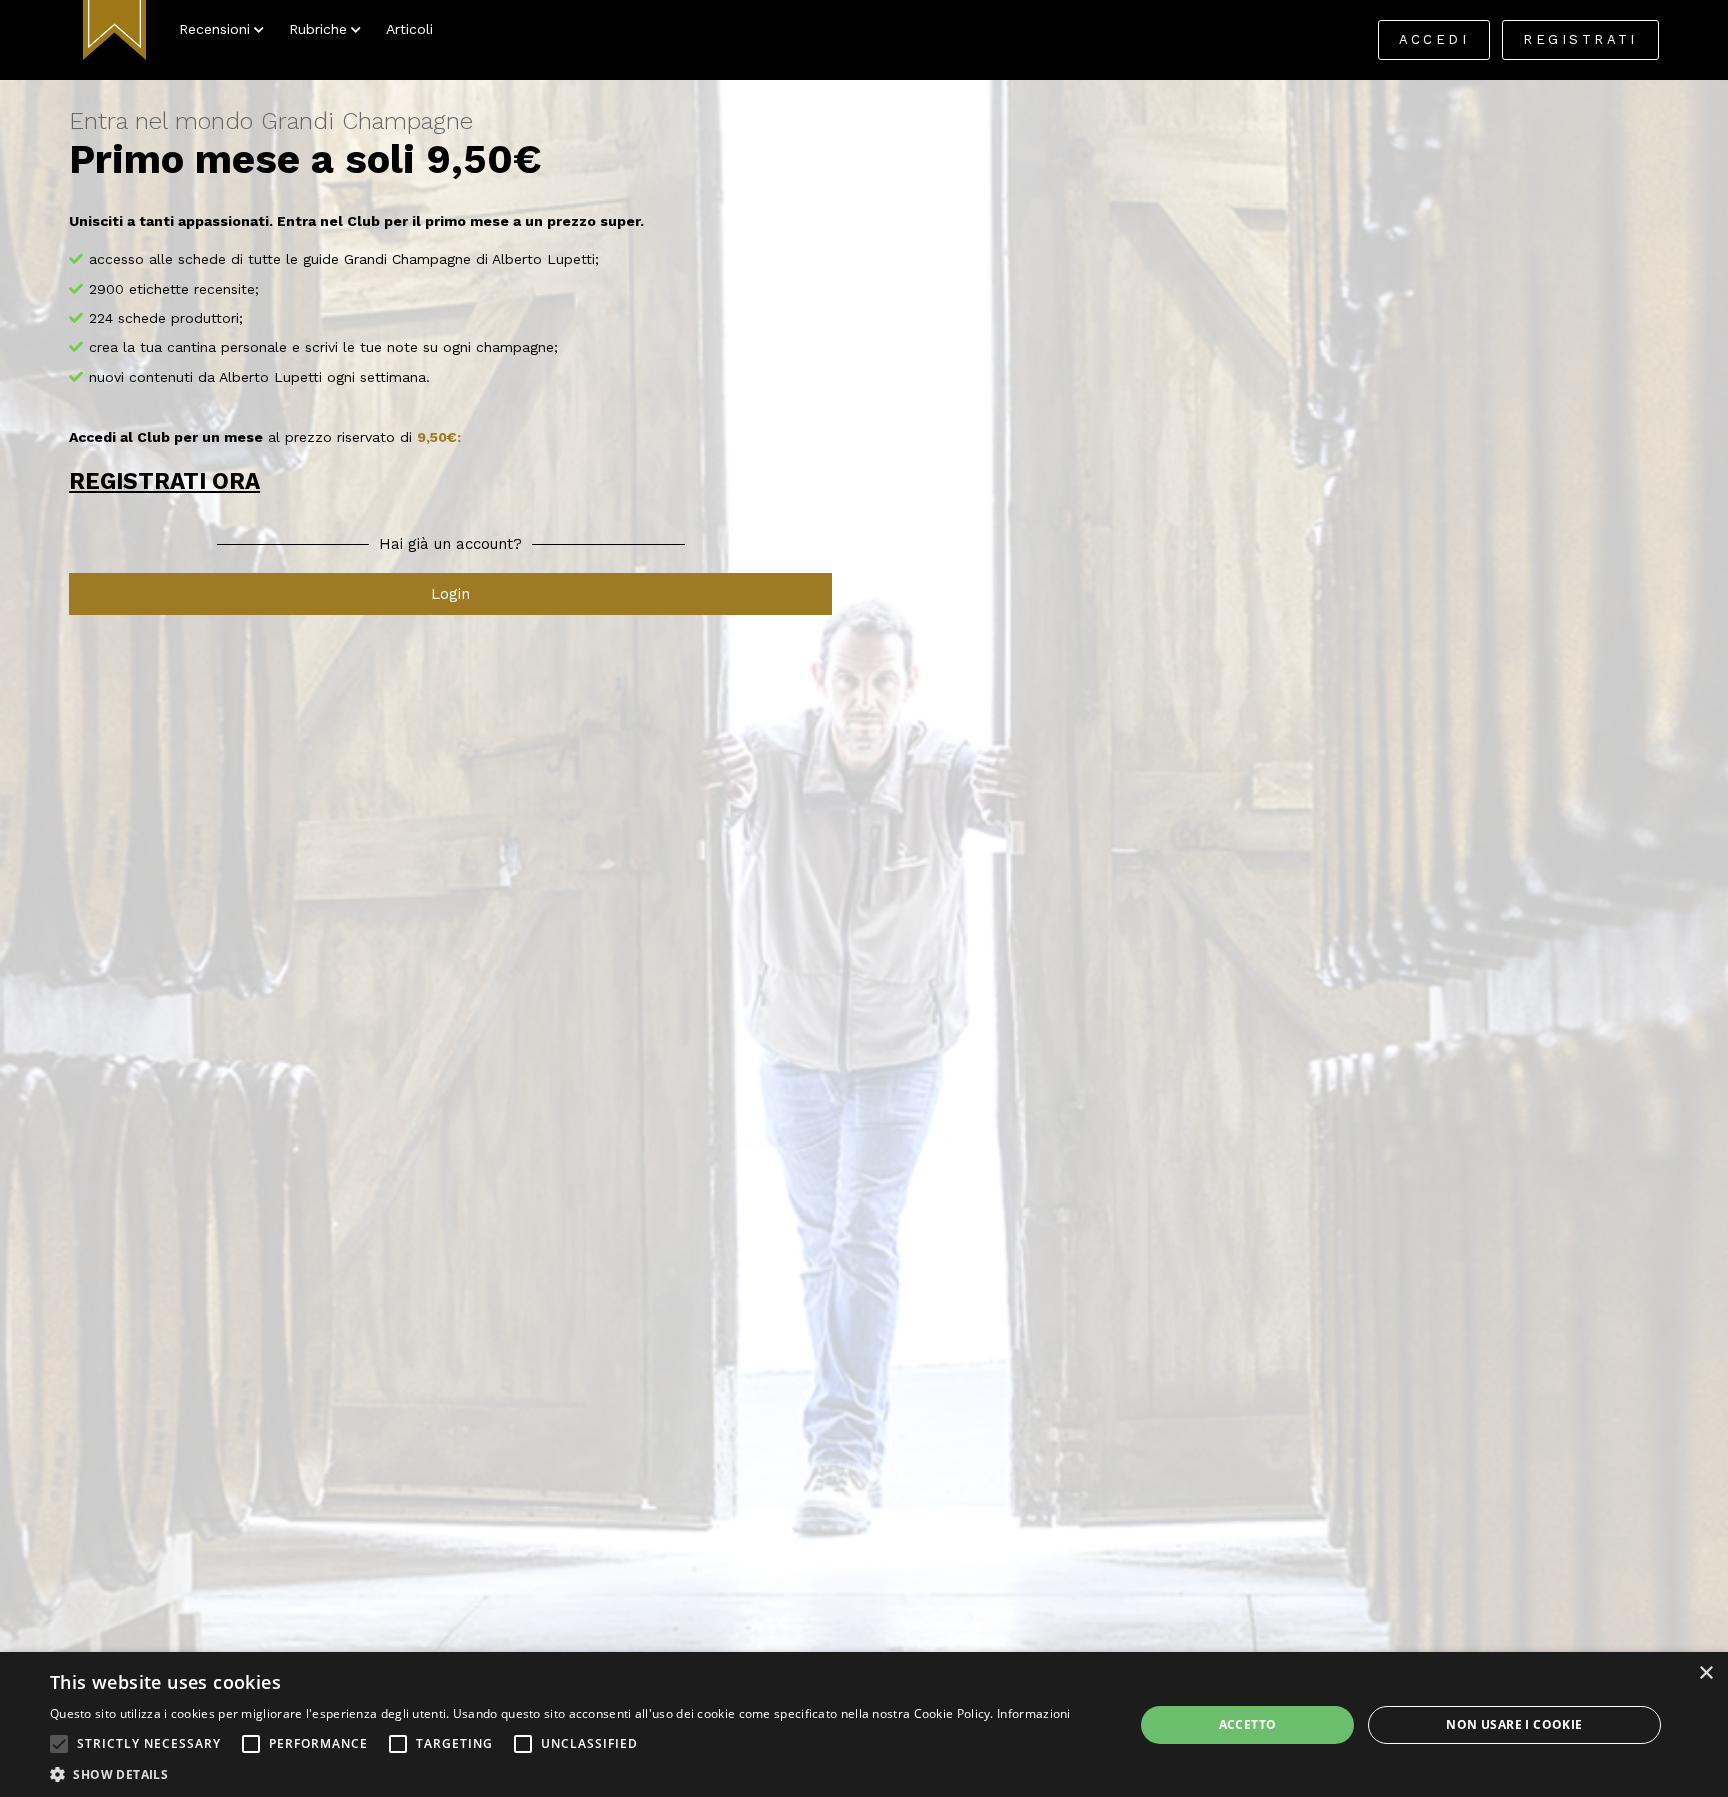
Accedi (1434, 39)
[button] (59, 1744)
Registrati (1580, 39)
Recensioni (214, 29)
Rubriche (318, 29)
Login (450, 594)
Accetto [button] (1248, 1724)
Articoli (409, 29)
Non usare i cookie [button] (1514, 1724)
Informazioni (1034, 1713)
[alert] (864, 1724)
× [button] (1705, 1673)
